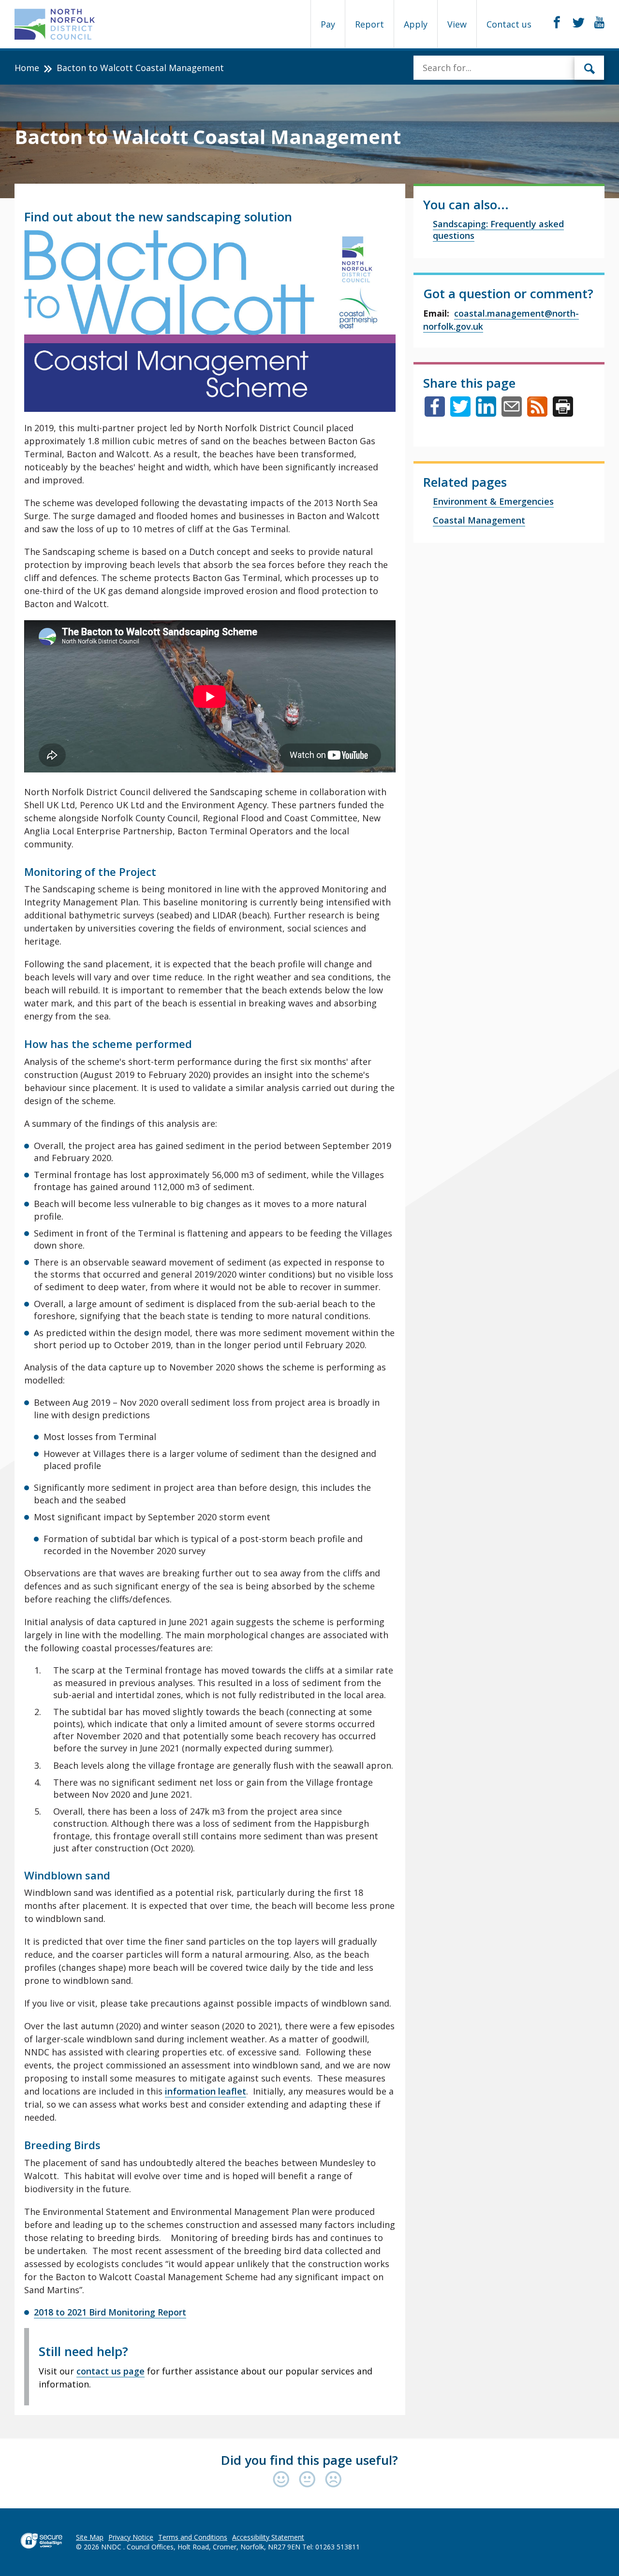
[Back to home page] (55, 24)
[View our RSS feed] (537, 413)
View (457, 24)
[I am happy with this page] (283, 2480)
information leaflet (206, 2091)
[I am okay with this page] (309, 2480)
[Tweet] (460, 413)
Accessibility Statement (268, 2537)
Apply (416, 24)
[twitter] (579, 23)
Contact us (509, 24)
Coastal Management (479, 520)
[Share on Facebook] (435, 413)
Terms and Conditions (193, 2537)
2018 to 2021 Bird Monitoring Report (110, 2312)
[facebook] (557, 23)
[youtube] (599, 23)
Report (369, 24)
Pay (328, 24)
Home (27, 68)
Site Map (90, 2537)
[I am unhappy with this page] (333, 2480)
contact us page (111, 2371)
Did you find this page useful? (309, 2460)
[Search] (590, 68)
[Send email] (512, 413)
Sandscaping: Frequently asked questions (498, 230)
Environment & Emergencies (493, 501)
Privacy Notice (131, 2537)
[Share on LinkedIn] (486, 413)
